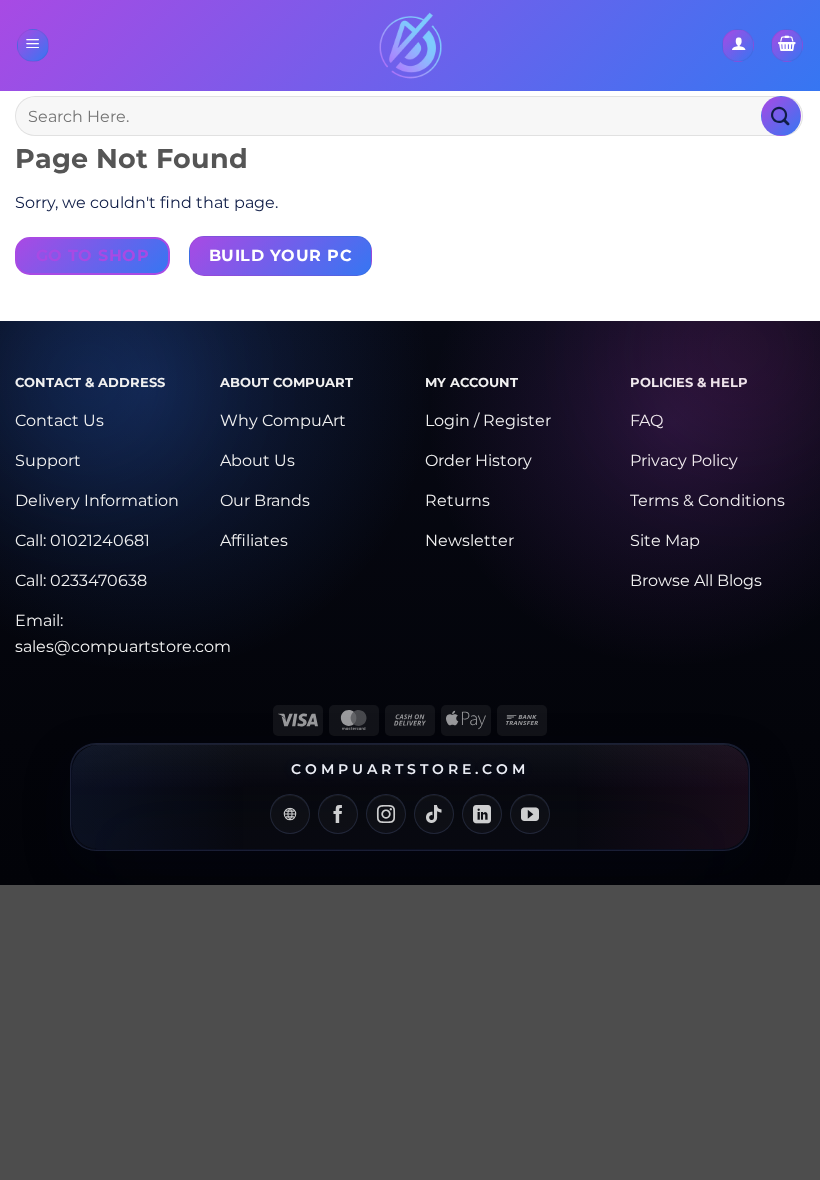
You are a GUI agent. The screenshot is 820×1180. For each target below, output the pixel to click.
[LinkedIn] (482, 814)
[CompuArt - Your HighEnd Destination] (410, 45)
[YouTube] (530, 814)
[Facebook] (338, 814)
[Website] (290, 814)
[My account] (738, 45)
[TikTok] (434, 814)
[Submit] (781, 115)
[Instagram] (386, 814)
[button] (33, 45)
